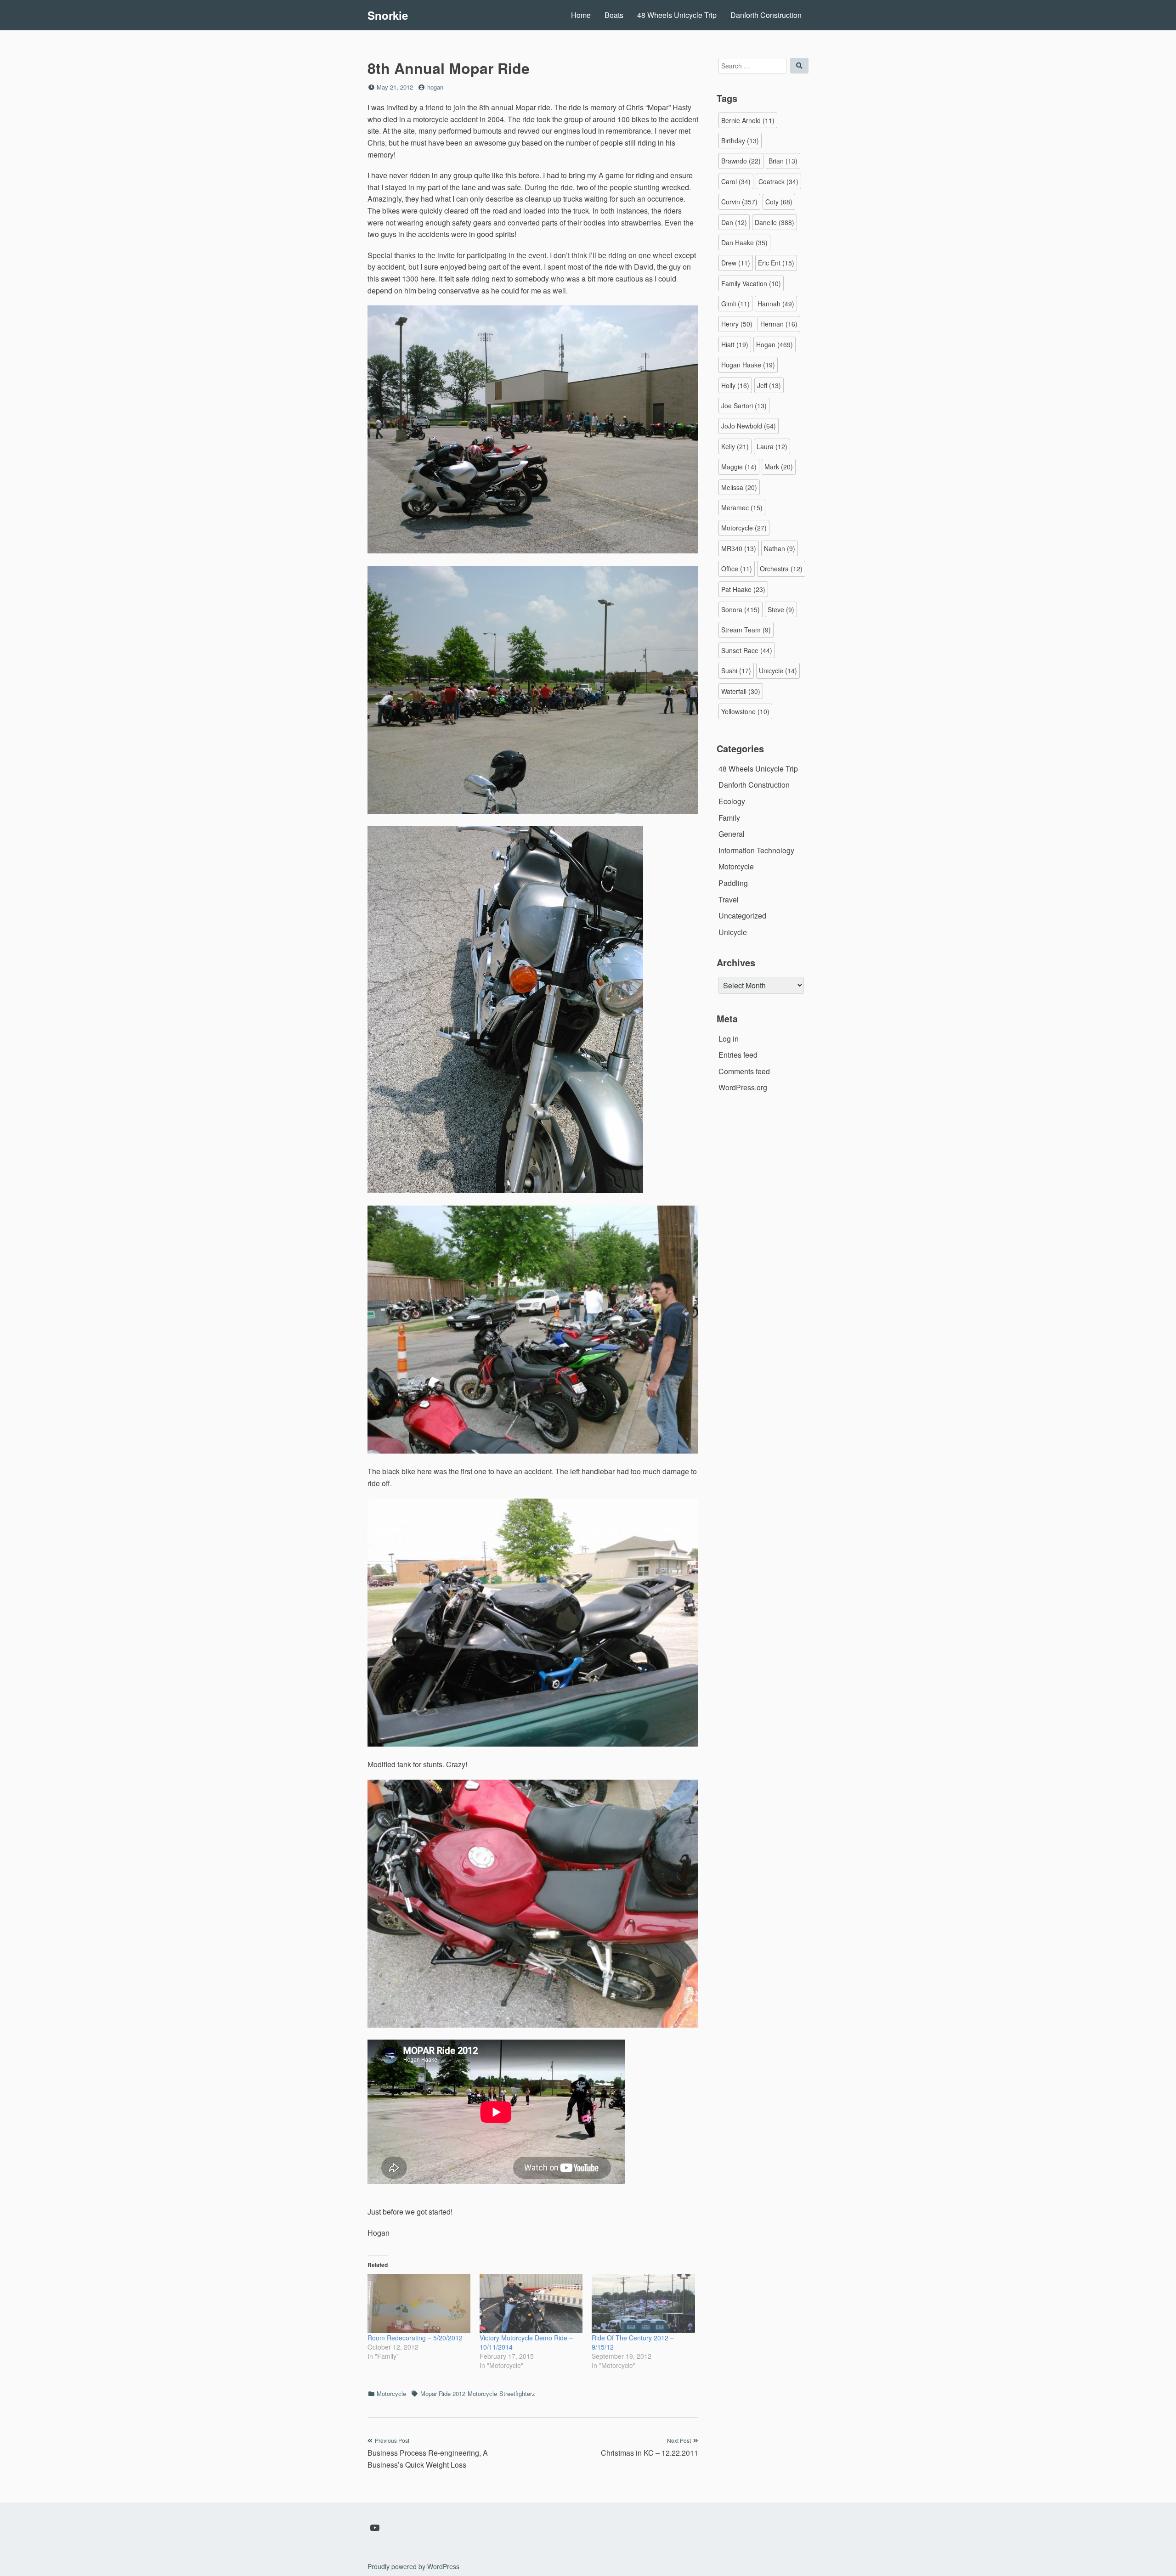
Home (581, 15)
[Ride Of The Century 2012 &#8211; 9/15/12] (643, 2304)
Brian (783, 161)
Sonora (741, 609)
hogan (435, 87)
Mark (779, 467)
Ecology (732, 801)
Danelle (775, 222)
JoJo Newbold (749, 426)
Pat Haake (743, 589)
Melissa (739, 487)
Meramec (742, 507)
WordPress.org (743, 1087)
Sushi (736, 671)
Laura (772, 446)
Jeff (769, 385)
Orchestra (781, 569)
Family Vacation (751, 283)
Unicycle (778, 671)
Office (737, 569)
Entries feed (738, 1055)
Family (729, 818)
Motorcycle (391, 2393)
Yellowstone (745, 711)
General (732, 834)
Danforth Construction (766, 15)
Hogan (775, 344)
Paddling (733, 883)
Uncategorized (742, 916)
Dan (734, 222)
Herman (779, 324)
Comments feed (744, 1071)
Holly (735, 385)
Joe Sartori (744, 406)
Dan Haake (744, 242)
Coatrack (778, 181)
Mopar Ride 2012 (443, 2393)
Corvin (739, 202)
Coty (779, 202)
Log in (729, 1039)
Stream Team (746, 630)
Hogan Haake (748, 365)
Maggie (739, 467)
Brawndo (741, 161)
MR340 (739, 548)
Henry (737, 324)
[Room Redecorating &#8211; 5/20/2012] (419, 2304)
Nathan (780, 548)
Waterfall (741, 691)
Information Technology (756, 850)
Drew (736, 263)
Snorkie (388, 15)
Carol (736, 181)
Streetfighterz (517, 2393)
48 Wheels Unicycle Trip (677, 15)
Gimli (735, 304)
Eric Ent (776, 263)
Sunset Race (747, 650)
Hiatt (735, 344)
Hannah (776, 304)
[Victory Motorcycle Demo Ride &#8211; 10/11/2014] (531, 2304)
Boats (614, 15)
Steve (781, 609)
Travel (729, 899)
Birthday (740, 141)
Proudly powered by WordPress (413, 2566)
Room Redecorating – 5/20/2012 (415, 2338)
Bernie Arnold (748, 120)
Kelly (735, 446)
